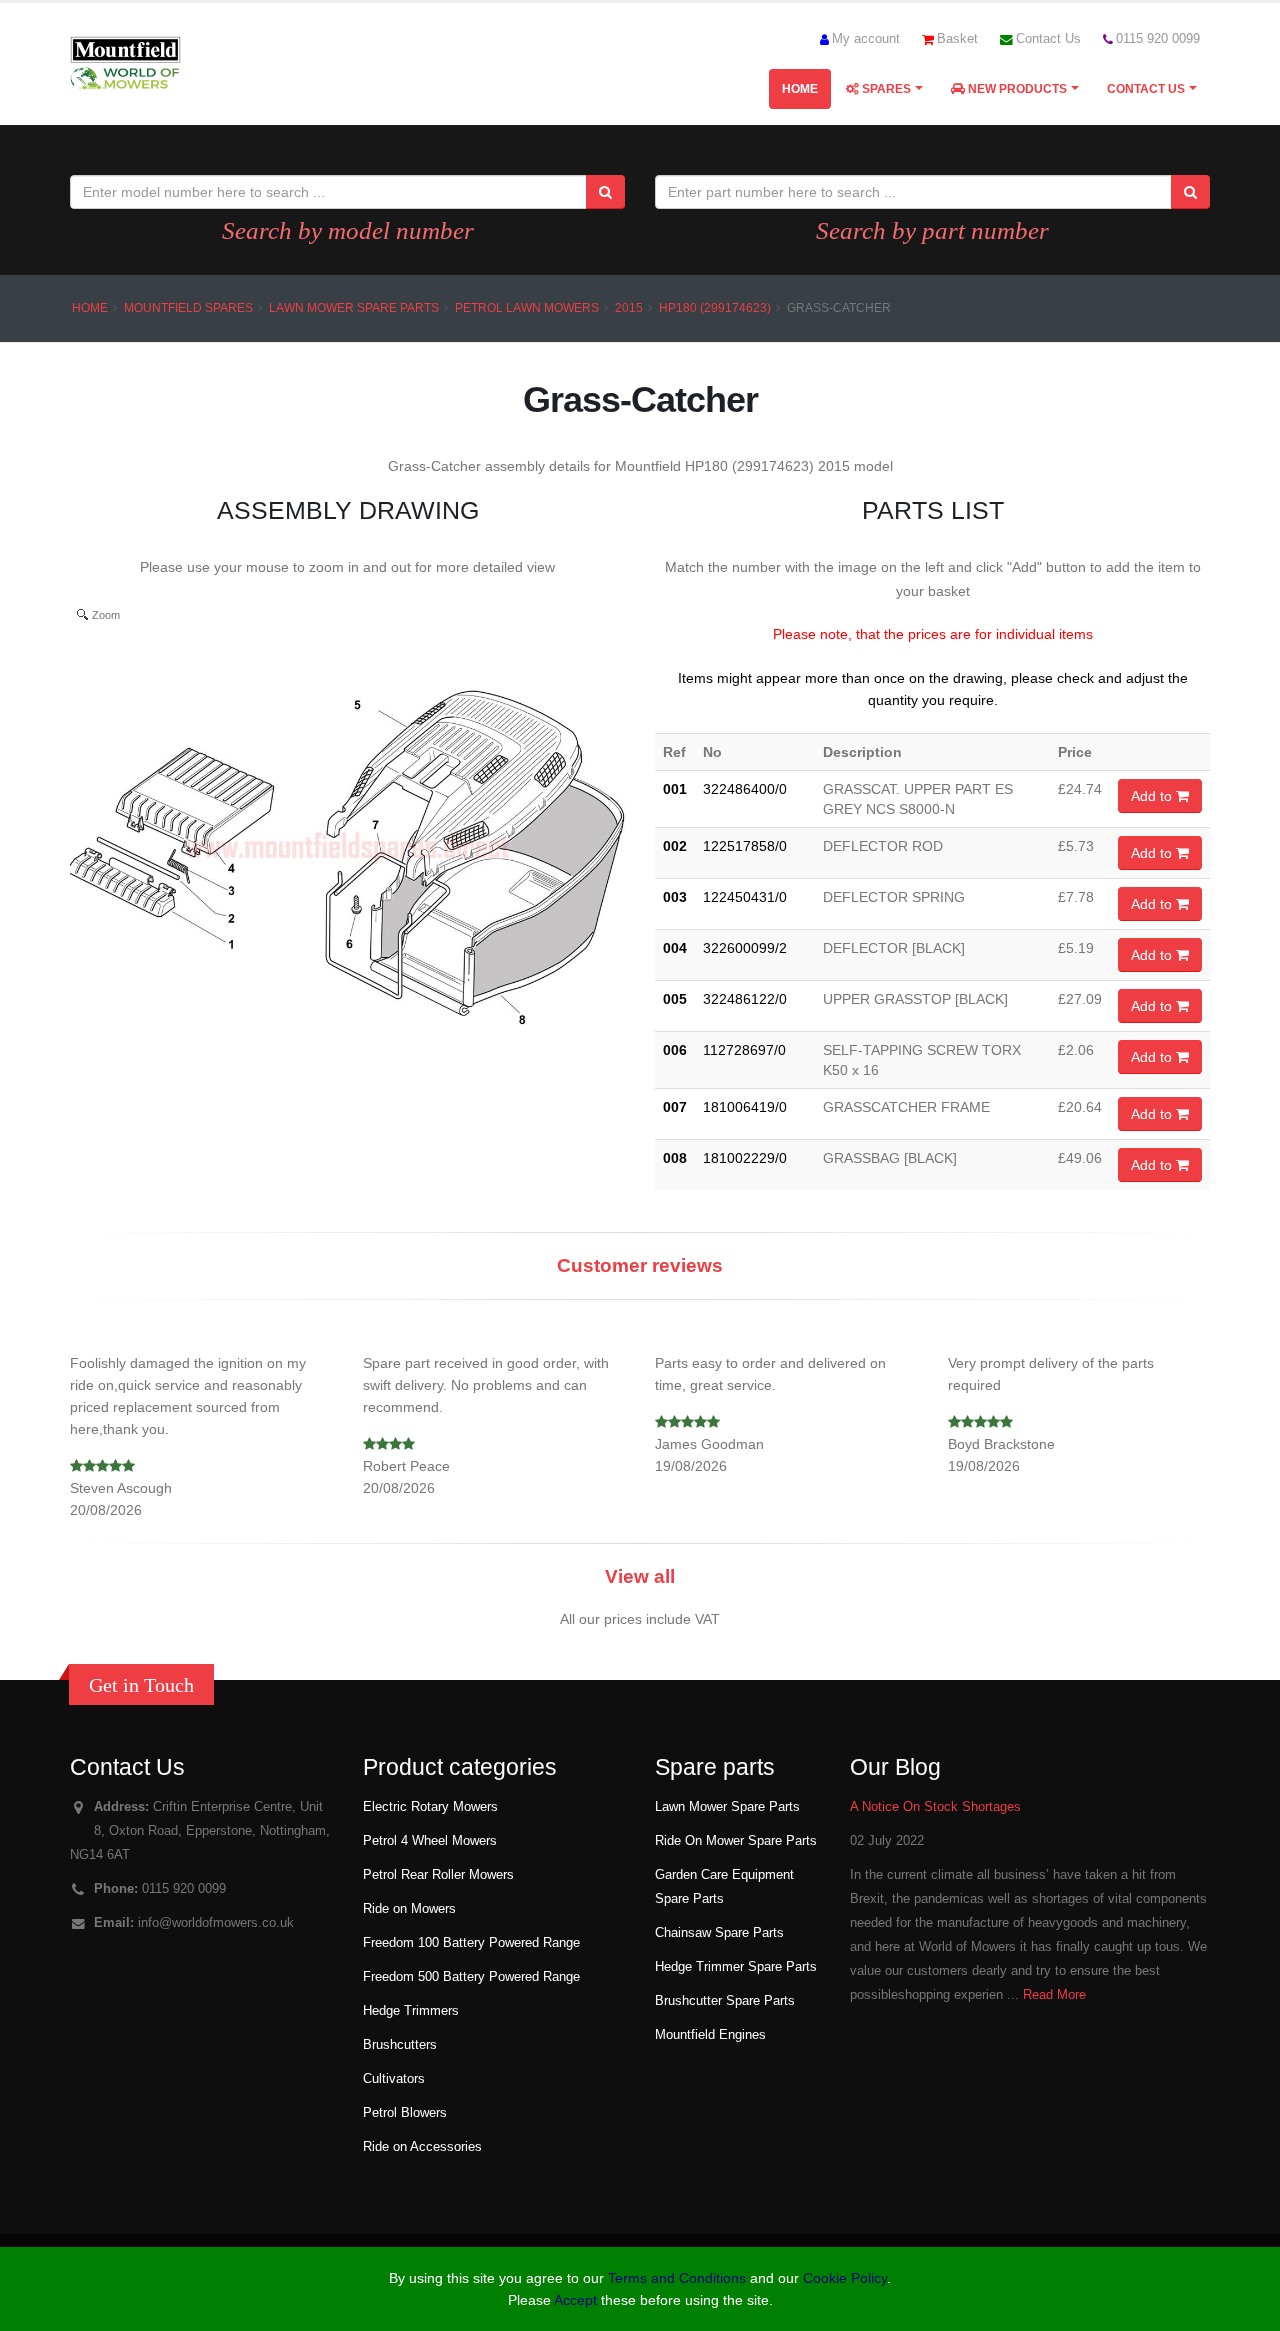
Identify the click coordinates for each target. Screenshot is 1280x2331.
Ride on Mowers (409, 1909)
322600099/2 (745, 948)
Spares (885, 89)
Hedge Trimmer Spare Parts (736, 1967)
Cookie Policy (845, 2278)
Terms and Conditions (677, 2278)
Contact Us (1048, 39)
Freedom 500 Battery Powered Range (471, 1977)
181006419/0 (745, 1107)
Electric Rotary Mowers (430, 1807)
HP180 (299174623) (715, 308)
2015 (629, 308)
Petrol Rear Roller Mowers (438, 1875)
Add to (1153, 796)
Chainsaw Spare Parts (719, 1933)
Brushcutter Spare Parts (725, 2001)
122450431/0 (745, 897)
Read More (1054, 1995)
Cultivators (394, 2079)
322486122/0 (745, 999)
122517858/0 (745, 846)
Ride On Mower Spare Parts (736, 1841)
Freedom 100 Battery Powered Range (471, 1943)
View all (640, 1576)
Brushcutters (400, 2045)
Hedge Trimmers (411, 2011)
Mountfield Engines (710, 2035)
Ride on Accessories (422, 2147)
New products (1016, 89)
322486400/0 (745, 789)
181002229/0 (745, 1158)
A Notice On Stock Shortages (935, 1807)
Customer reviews (640, 1265)
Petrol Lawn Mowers (527, 308)
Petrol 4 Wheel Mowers (430, 1841)
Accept (575, 2300)
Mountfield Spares (188, 308)
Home (800, 89)
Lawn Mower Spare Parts (354, 308)
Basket (957, 39)
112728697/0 (744, 1050)
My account (866, 39)
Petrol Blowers (405, 2113)
